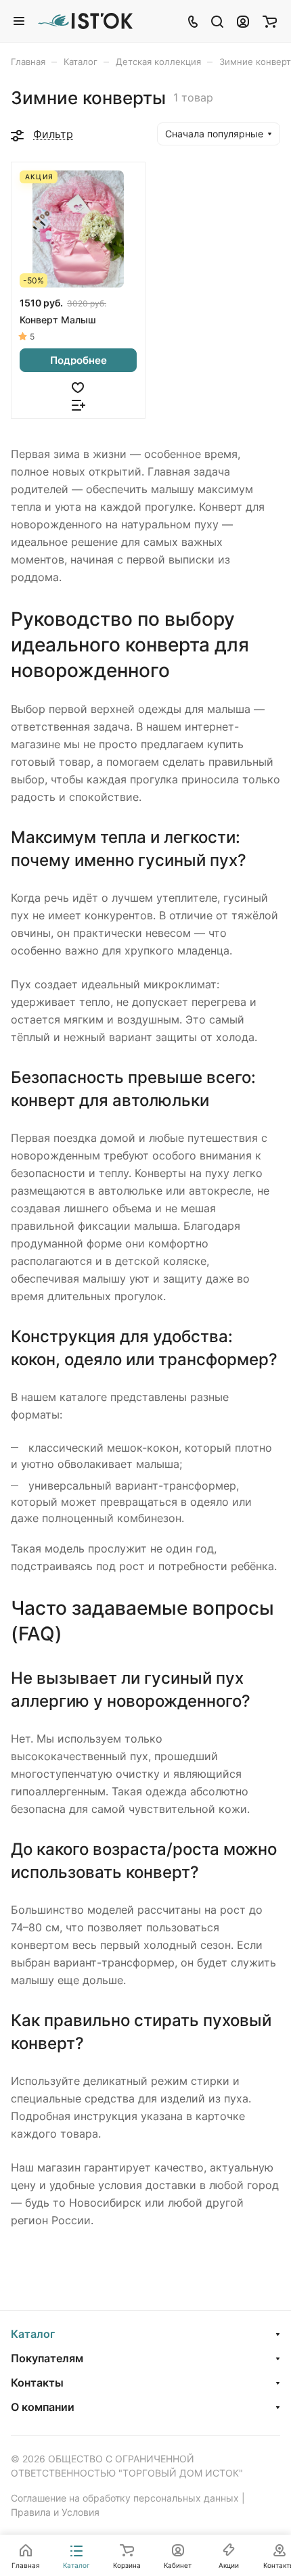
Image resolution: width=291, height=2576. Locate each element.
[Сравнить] (79, 404)
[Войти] (243, 21)
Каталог (33, 2334)
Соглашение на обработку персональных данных (125, 2498)
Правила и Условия (55, 2512)
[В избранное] (78, 386)
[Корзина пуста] (270, 21)
